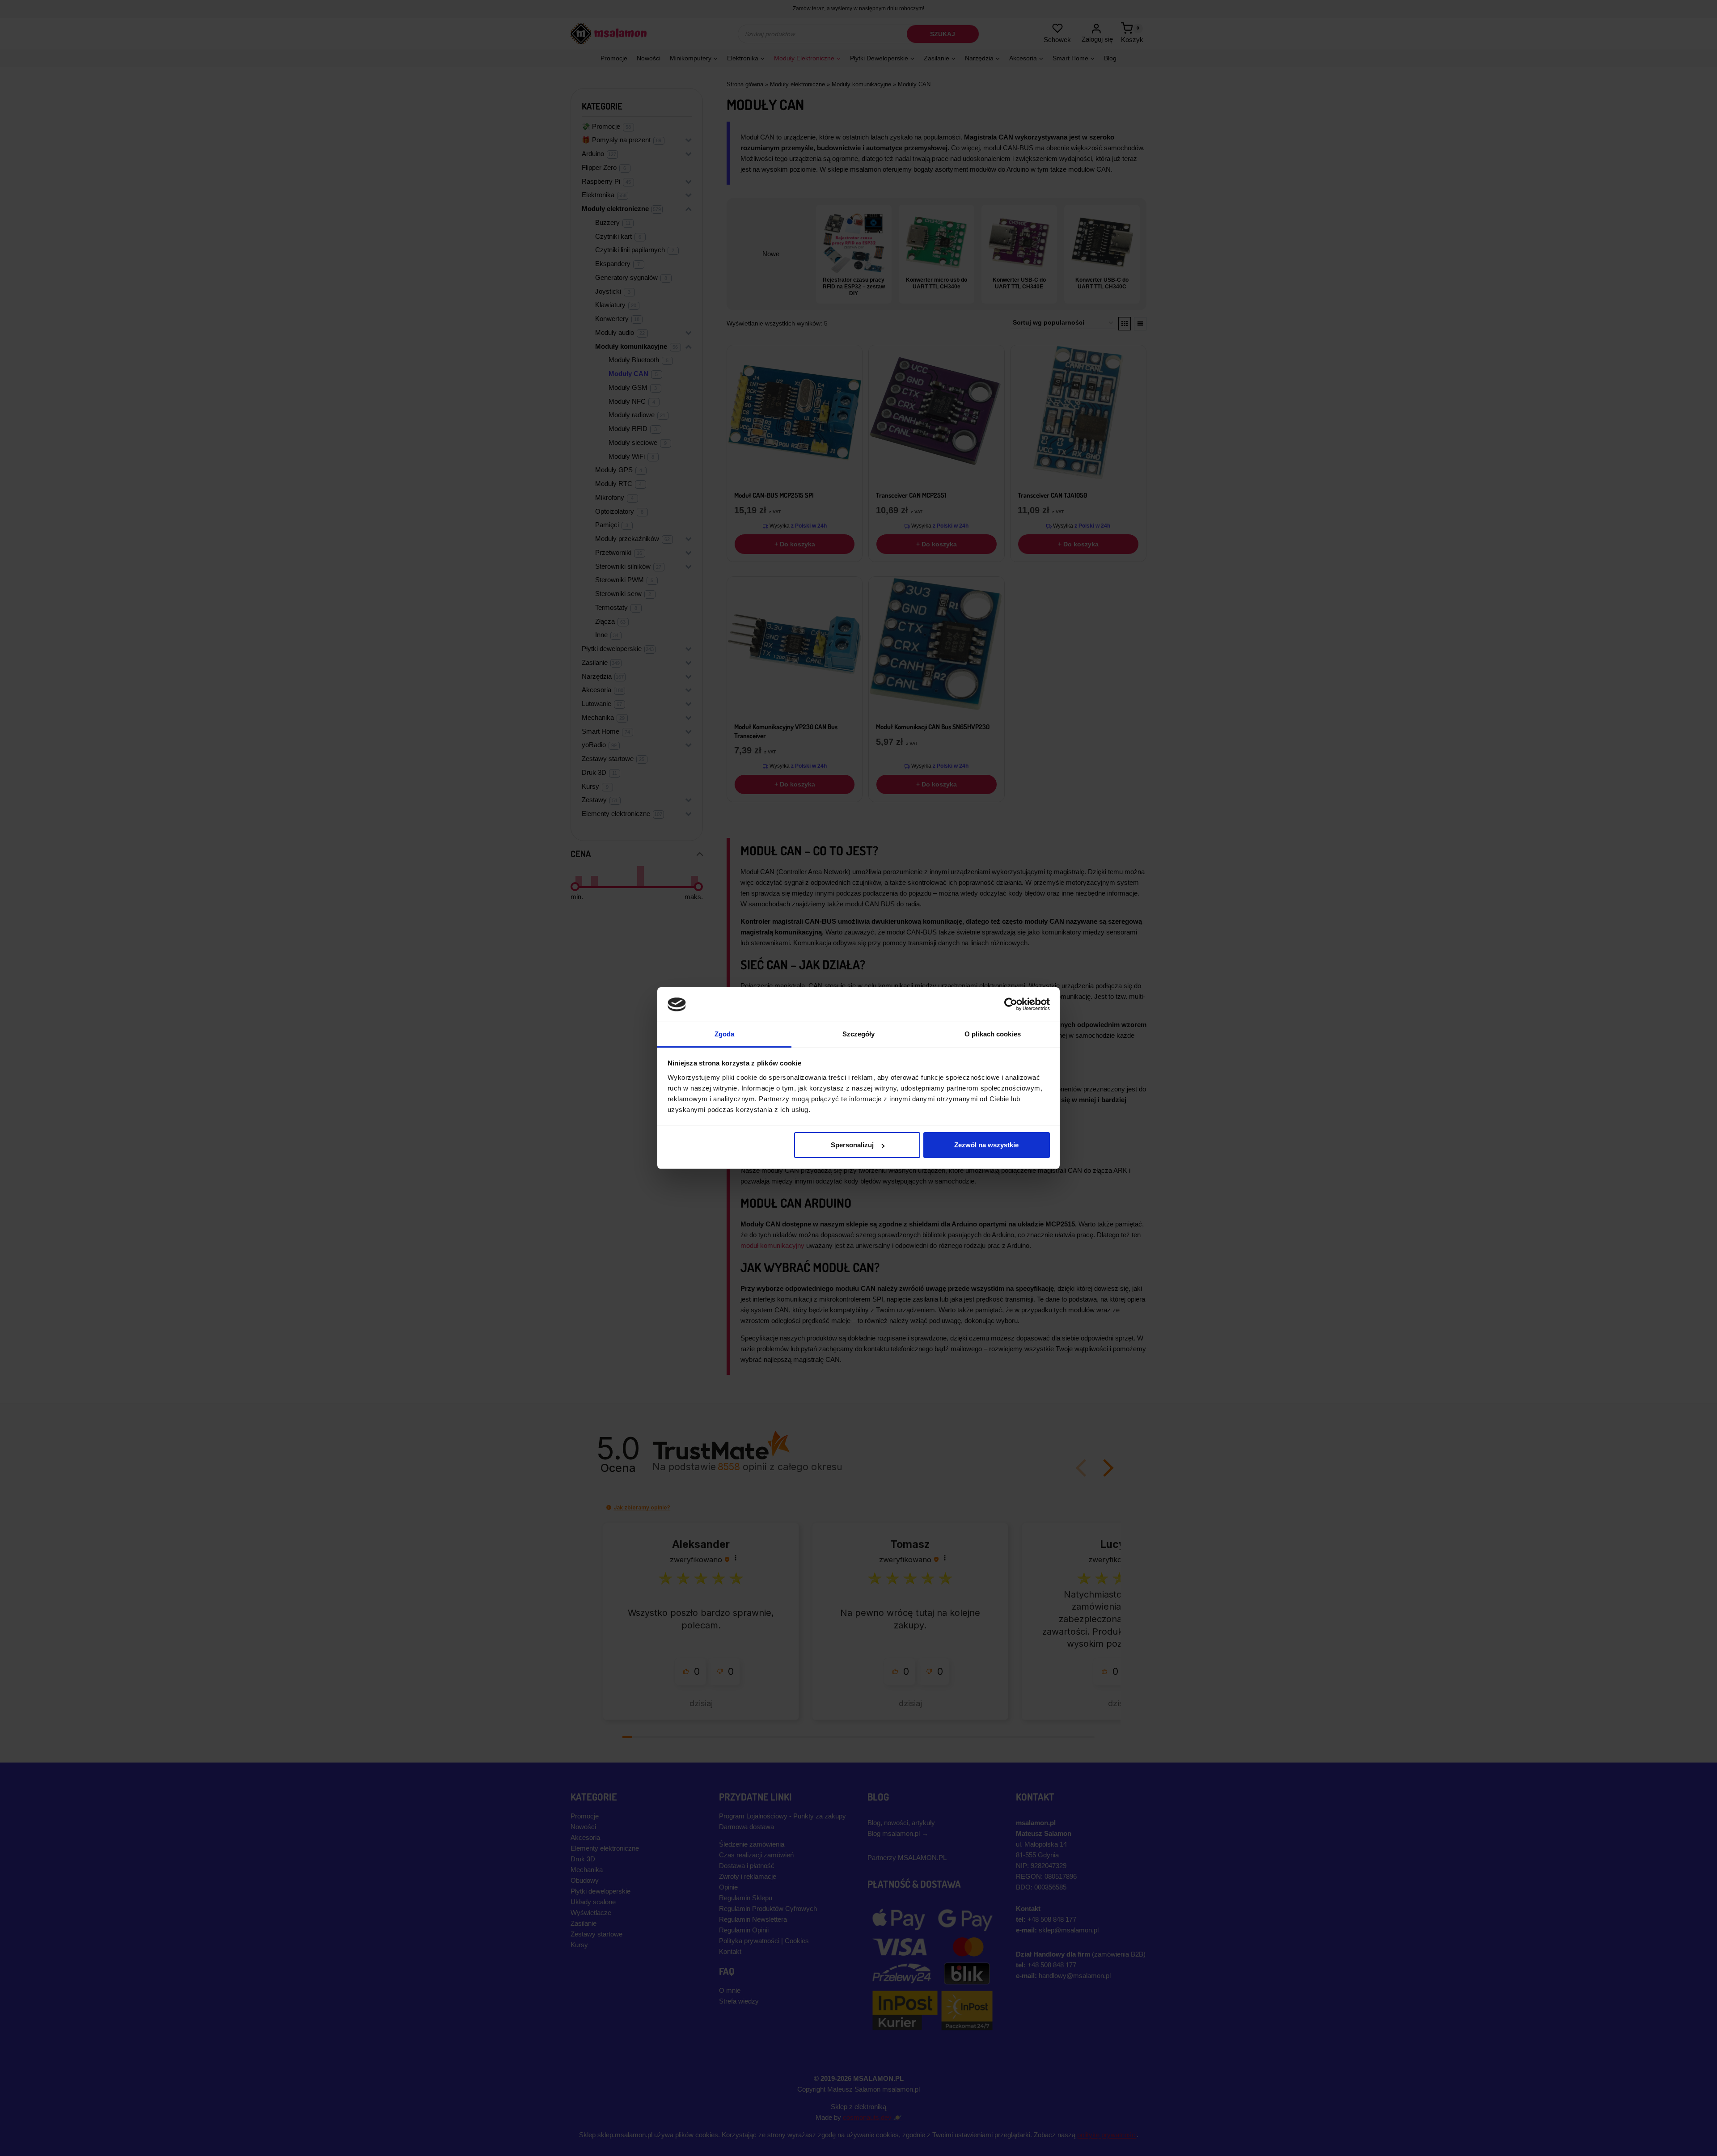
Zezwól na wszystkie (986, 1145)
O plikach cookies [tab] (993, 1034)
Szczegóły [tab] (859, 1034)
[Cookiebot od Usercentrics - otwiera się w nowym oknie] (1011, 1004)
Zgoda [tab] (725, 1034)
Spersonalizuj (852, 1145)
